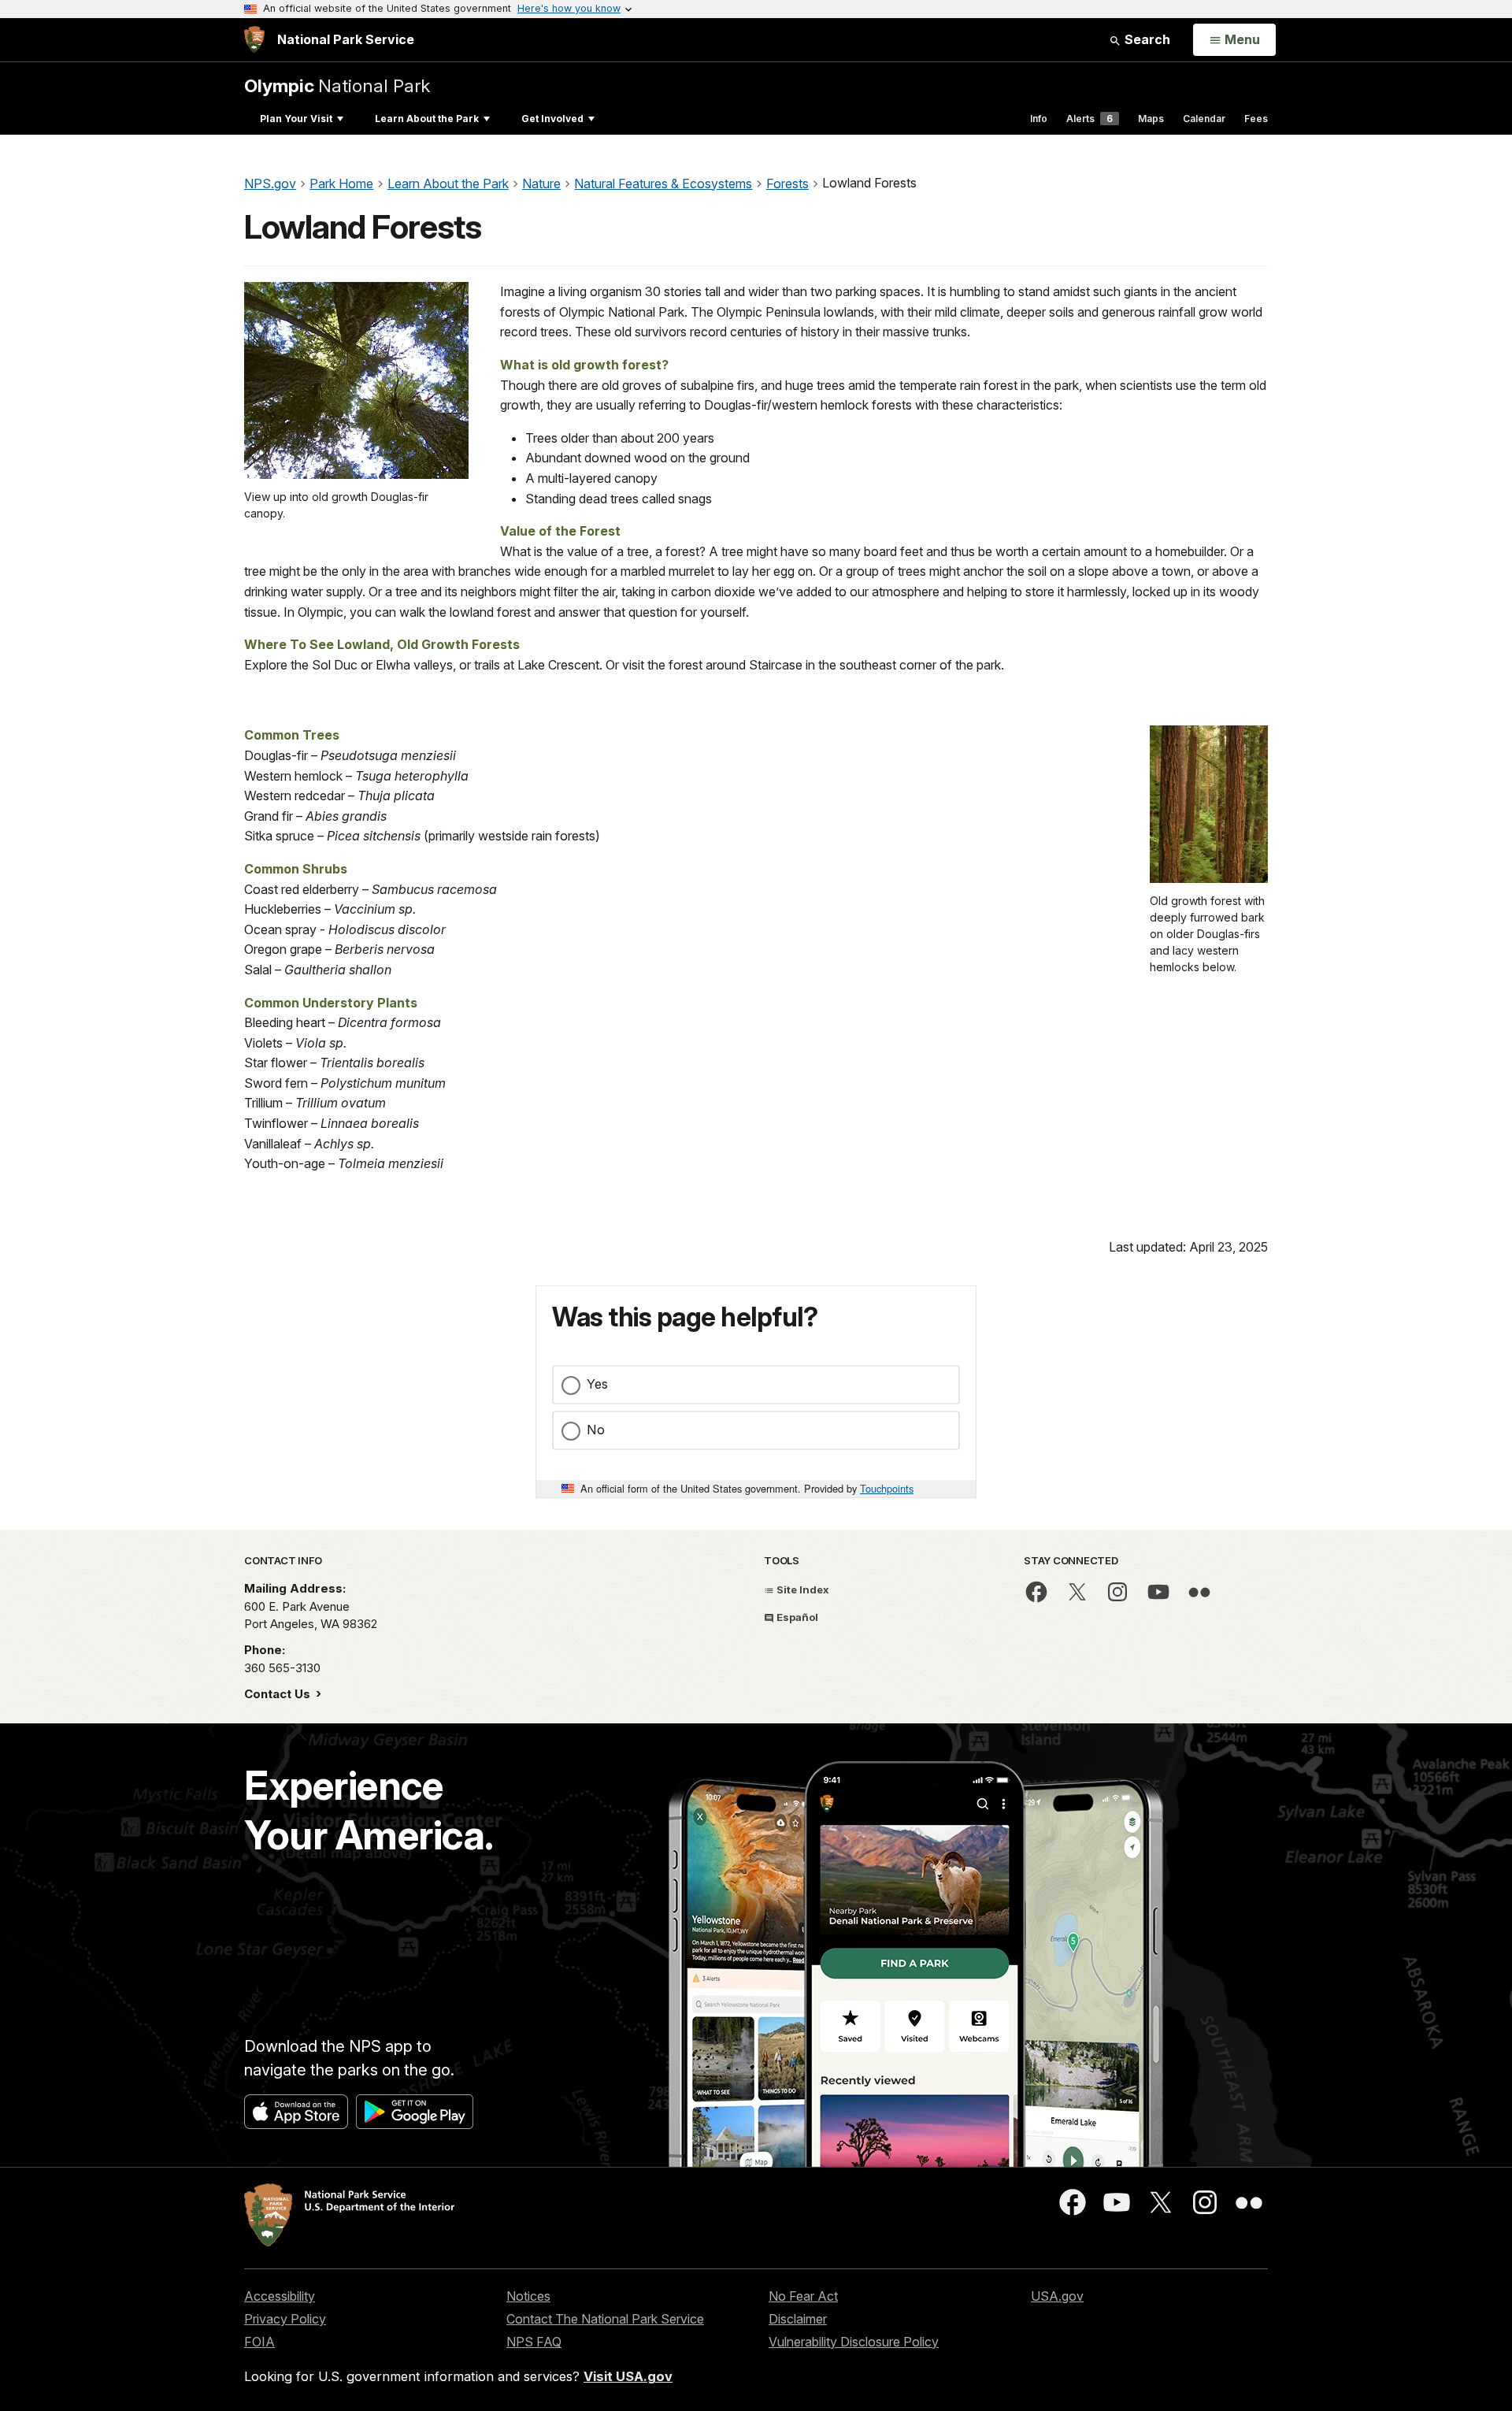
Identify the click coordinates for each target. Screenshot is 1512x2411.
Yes (597, 1384)
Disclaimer (798, 2319)
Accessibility (280, 2296)
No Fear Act (803, 2296)
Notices (528, 2296)
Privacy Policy (285, 2319)
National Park (337, 85)
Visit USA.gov (628, 2376)
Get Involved (552, 119)
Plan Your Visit (296, 119)
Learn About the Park (427, 119)
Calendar (1204, 119)
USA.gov (1057, 2296)
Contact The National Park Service (605, 2319)
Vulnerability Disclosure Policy (854, 2342)
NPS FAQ (534, 2342)
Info (1039, 119)
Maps (1151, 119)
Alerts (1090, 119)
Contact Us (279, 1694)
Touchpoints (887, 1488)
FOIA (259, 2342)
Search (1146, 39)
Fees (1256, 119)
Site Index (802, 1589)
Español (796, 1617)
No (596, 1430)
